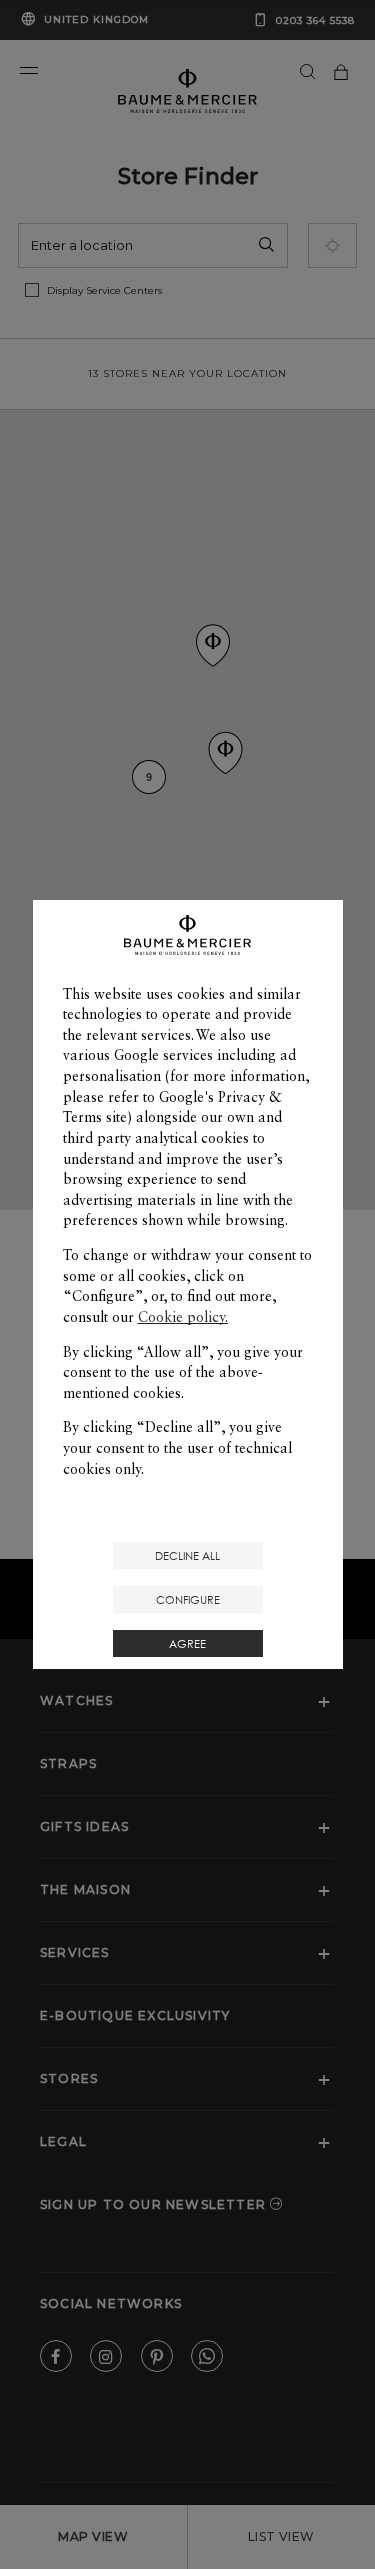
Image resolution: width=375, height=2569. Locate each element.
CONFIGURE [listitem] (188, 1599)
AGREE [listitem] (187, 1643)
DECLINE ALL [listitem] (187, 1555)
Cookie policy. (183, 1317)
